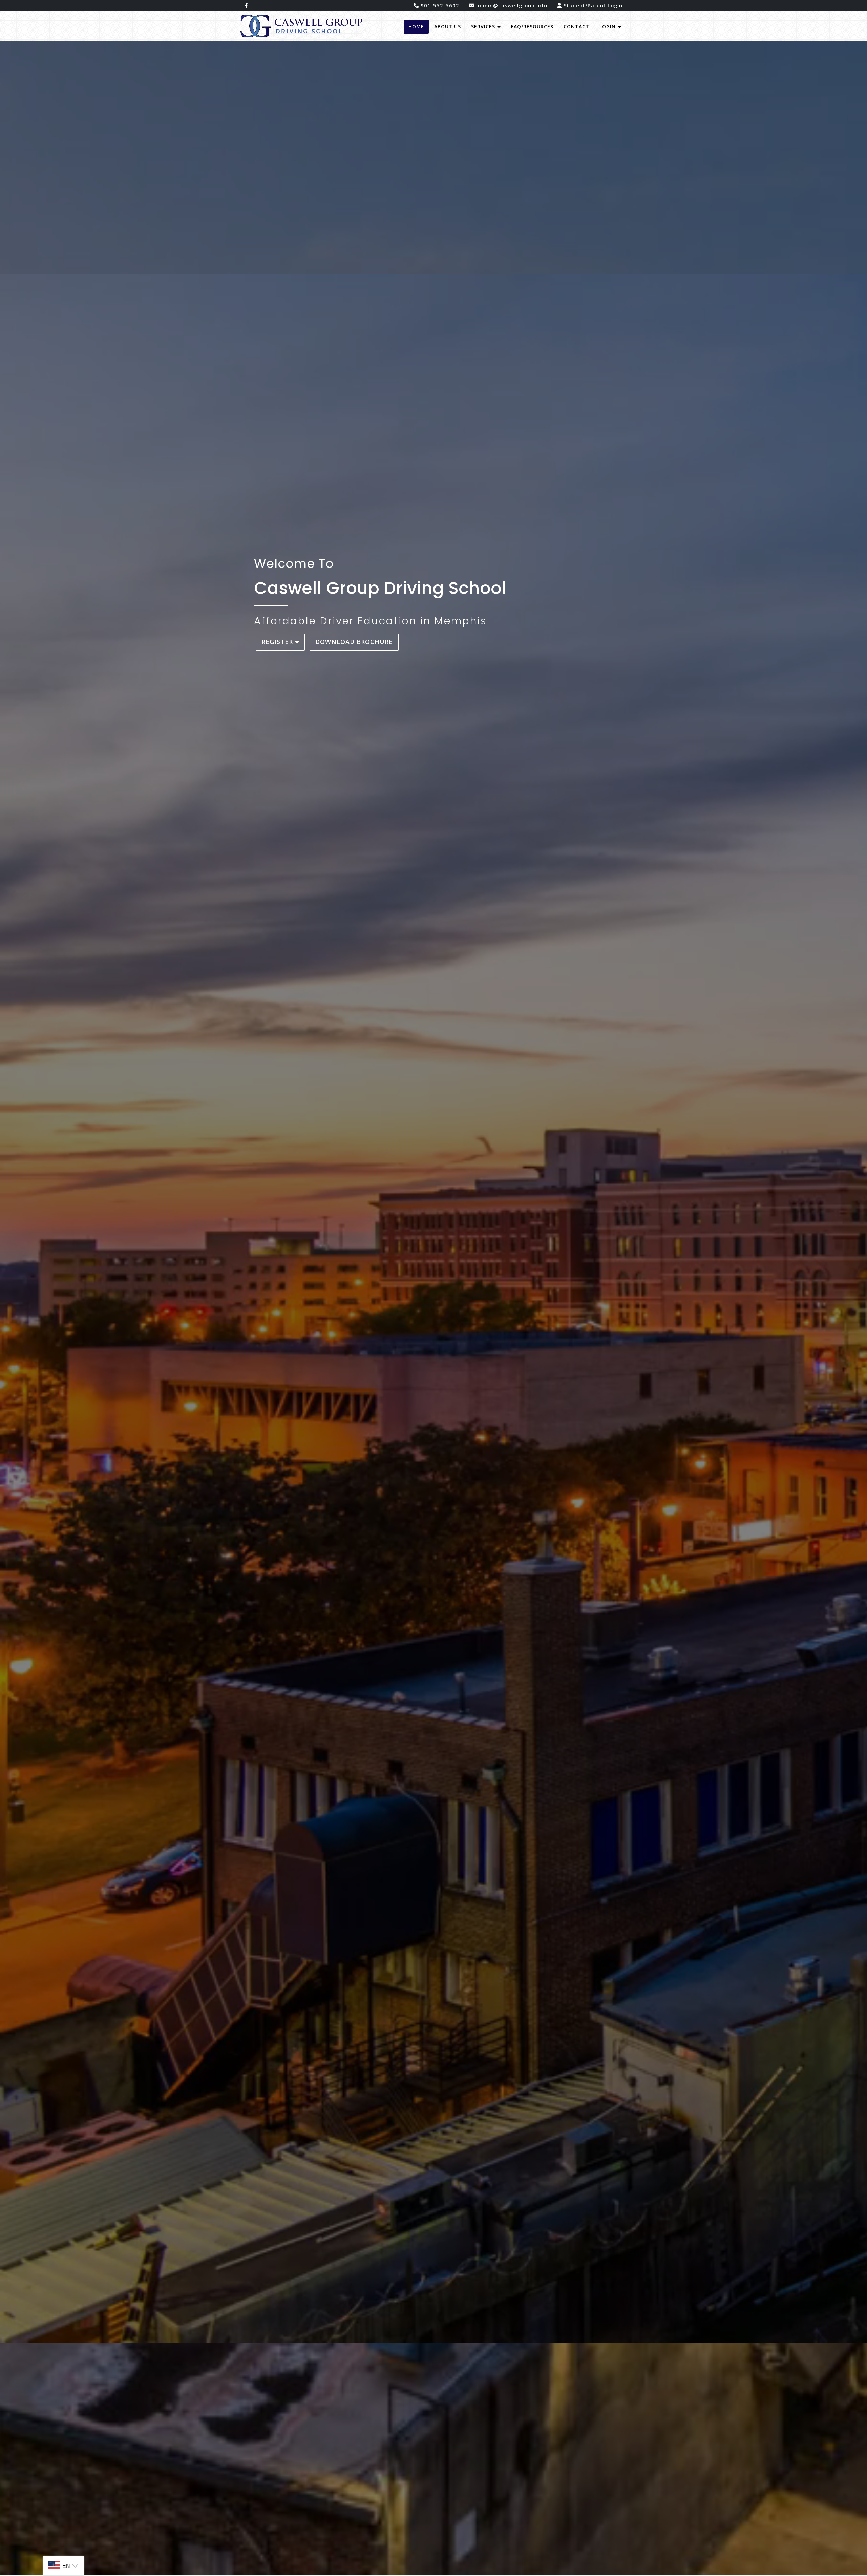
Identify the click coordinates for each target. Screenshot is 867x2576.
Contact (576, 27)
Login (608, 27)
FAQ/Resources (532, 27)
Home (416, 27)
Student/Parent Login (592, 5)
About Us (448, 27)
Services (484, 27)
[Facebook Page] (246, 6)
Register (278, 642)
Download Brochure (354, 642)
